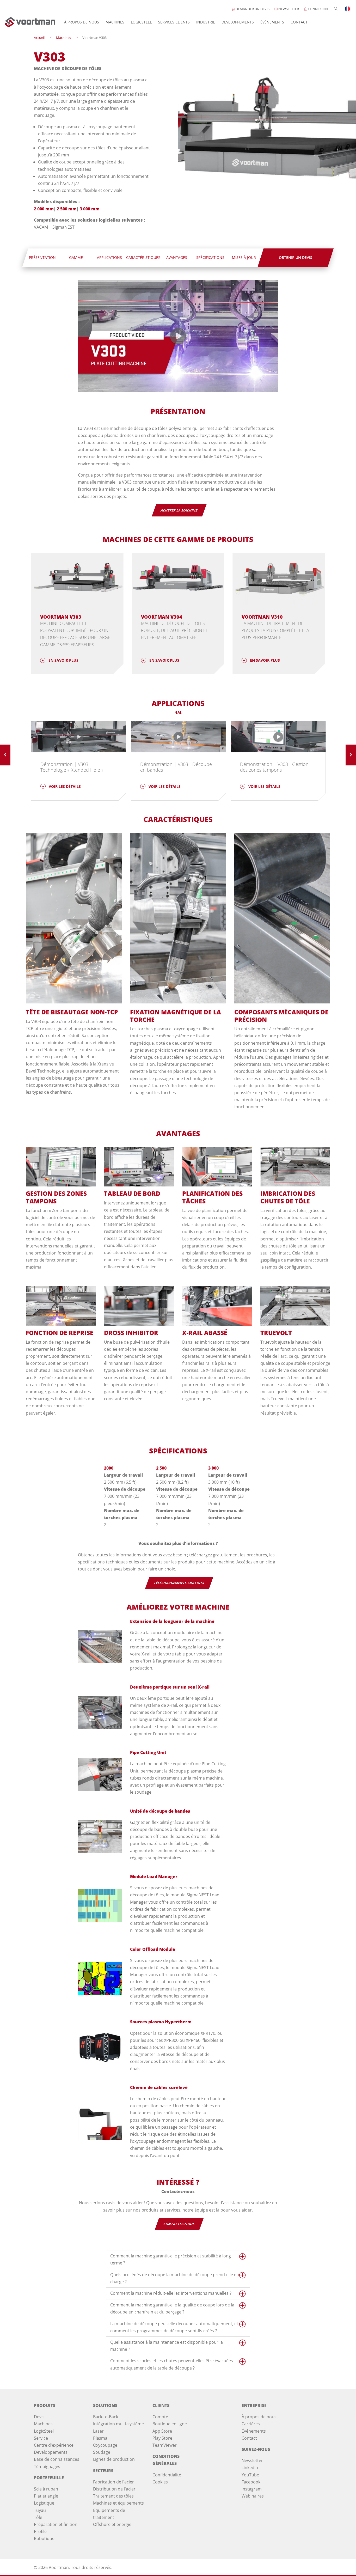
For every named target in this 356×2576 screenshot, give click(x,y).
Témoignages (47, 2467)
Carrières (251, 2424)
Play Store (162, 2438)
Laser (98, 2431)
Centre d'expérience (54, 2445)
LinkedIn (250, 2468)
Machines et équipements (118, 2503)
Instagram (252, 2489)
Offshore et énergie (112, 2524)
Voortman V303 (61, 617)
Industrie (206, 22)
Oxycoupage (105, 2445)
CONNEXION (317, 9)
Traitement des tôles (113, 2496)
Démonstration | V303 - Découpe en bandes (176, 767)
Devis (39, 2417)
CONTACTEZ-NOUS (179, 2224)
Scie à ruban (46, 2489)
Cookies (160, 2482)
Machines (115, 22)
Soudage (102, 2452)
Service (41, 2438)
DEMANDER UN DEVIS (252, 9)
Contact (299, 22)
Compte (160, 2417)
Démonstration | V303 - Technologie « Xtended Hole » (72, 767)
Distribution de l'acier (114, 2489)
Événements (272, 22)
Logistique (44, 2503)
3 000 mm (90, 209)
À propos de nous (82, 22)
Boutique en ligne (170, 2424)
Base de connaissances (57, 2459)
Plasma (100, 2438)
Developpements (238, 22)
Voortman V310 (262, 617)
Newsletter (252, 2461)
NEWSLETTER (288, 9)
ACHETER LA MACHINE (179, 510)
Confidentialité (167, 2475)
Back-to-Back (106, 2417)
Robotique (44, 2538)
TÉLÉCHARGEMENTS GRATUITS (179, 1583)
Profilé (40, 2531)
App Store (162, 2431)
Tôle (38, 2517)
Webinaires (253, 2496)
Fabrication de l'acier (113, 2482)
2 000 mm (44, 209)
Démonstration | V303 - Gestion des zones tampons (274, 767)
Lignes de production (114, 2459)
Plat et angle (46, 2496)
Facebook (251, 2482)
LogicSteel (141, 22)
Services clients (174, 22)
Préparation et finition (56, 2524)
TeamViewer (165, 2445)
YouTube (250, 2475)
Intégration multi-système (118, 2424)
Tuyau (40, 2510)
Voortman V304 (162, 617)
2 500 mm (67, 209)
